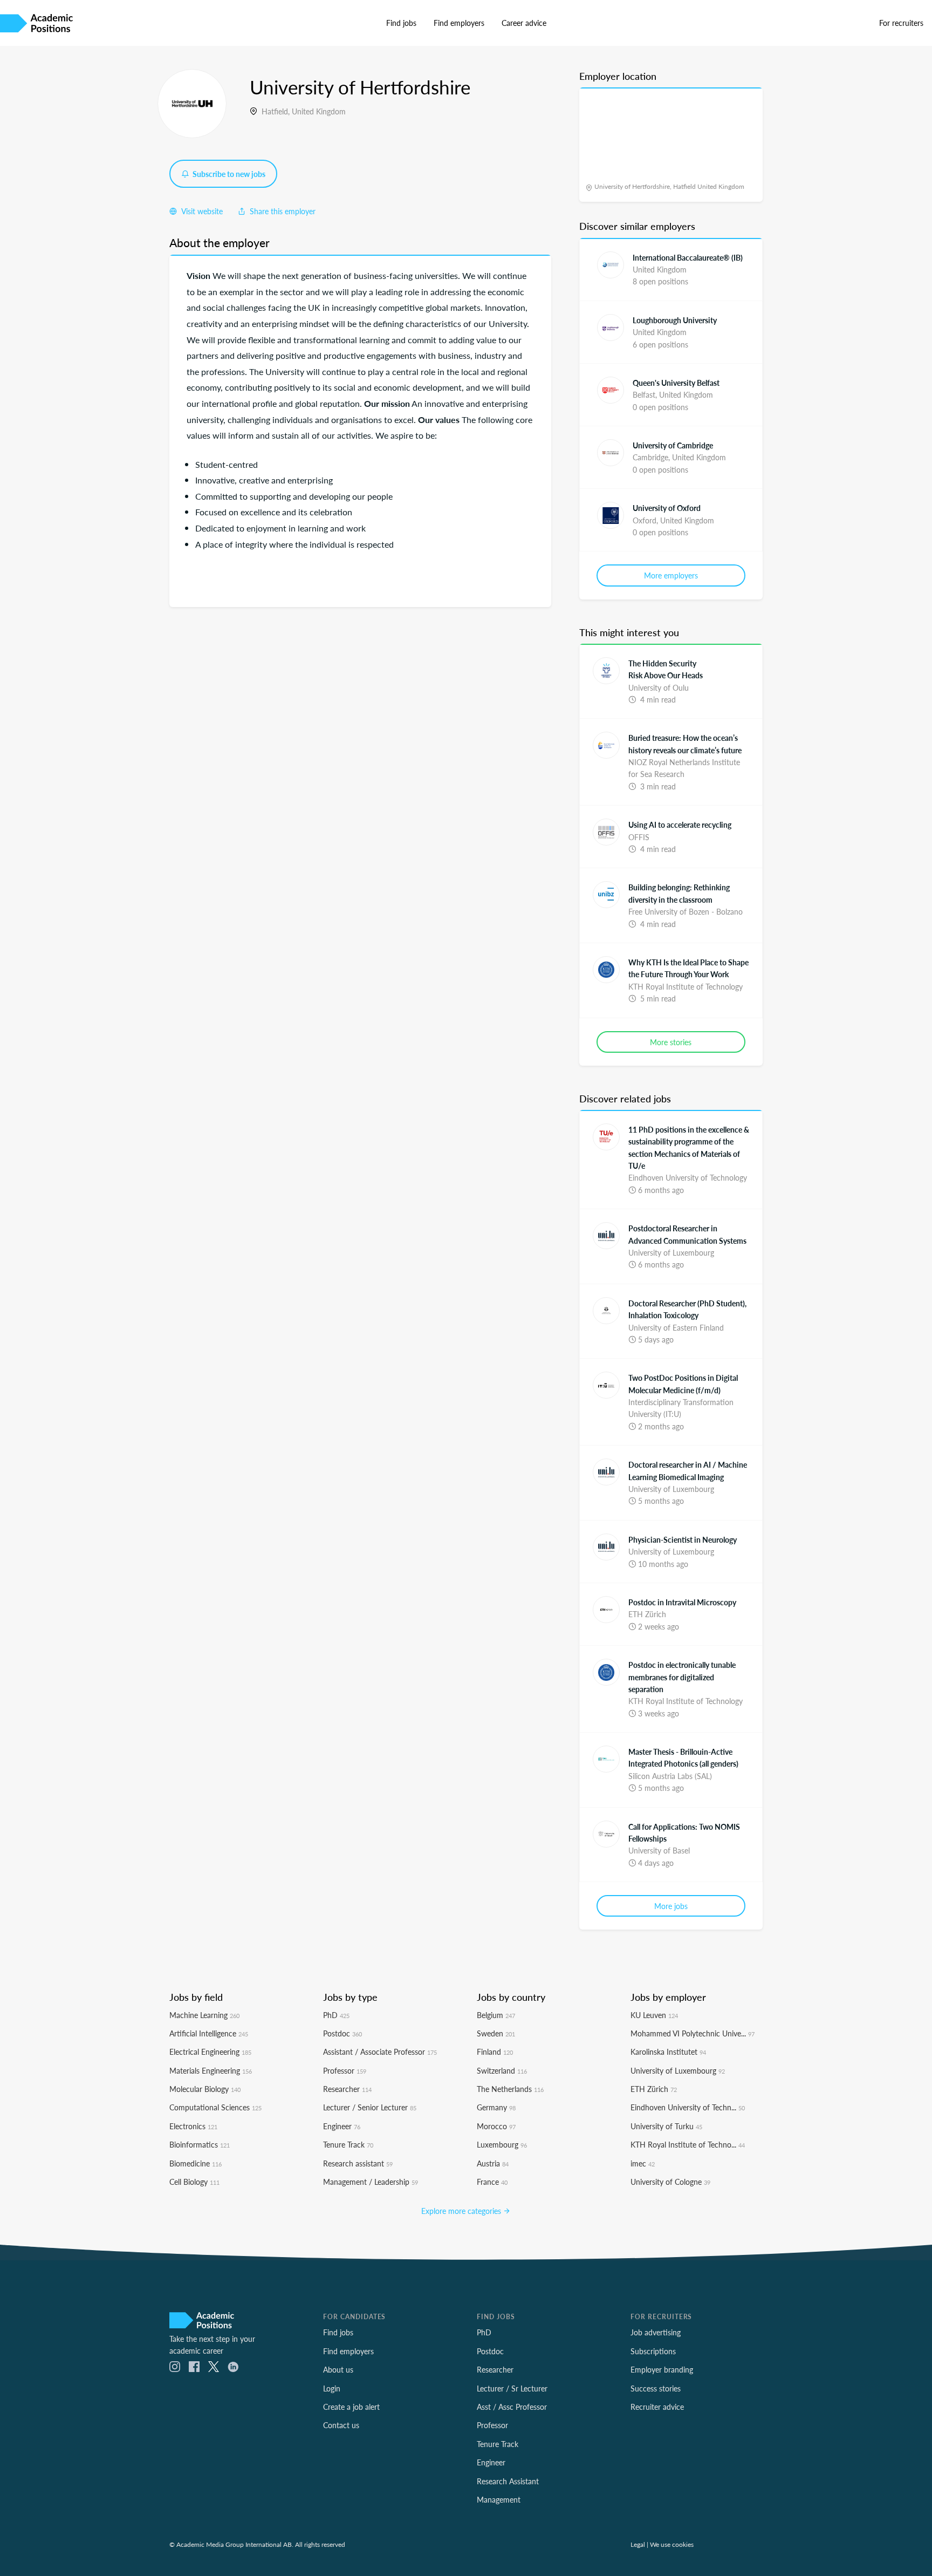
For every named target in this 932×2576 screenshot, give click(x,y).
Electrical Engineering (210, 2052)
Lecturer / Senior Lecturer (370, 2107)
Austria (493, 2163)
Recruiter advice (657, 2407)
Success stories (656, 2388)
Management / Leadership (371, 2182)
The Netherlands (510, 2089)
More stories (671, 1042)
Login (332, 2388)
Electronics (193, 2126)
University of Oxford (667, 508)
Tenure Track (348, 2144)
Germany (496, 2107)
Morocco (496, 2126)
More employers (671, 575)
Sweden (496, 2033)
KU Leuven (654, 2015)
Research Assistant (508, 2481)
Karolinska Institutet (668, 2052)
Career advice (524, 23)
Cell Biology (194, 2182)
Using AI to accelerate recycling (680, 824)
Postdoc (342, 2033)
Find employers (459, 23)
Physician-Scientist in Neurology (683, 1539)
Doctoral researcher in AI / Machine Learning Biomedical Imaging (688, 1470)
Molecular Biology (205, 2089)
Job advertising (656, 2332)
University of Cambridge (673, 445)
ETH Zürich (654, 2089)
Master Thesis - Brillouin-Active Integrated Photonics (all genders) (683, 1757)
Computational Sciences (215, 2107)
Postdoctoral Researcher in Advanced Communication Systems (687, 1234)
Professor (345, 2070)
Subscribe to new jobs (228, 174)
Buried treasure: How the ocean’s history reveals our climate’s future (685, 744)
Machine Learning (204, 2015)
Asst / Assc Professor (512, 2407)
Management (499, 2499)
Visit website (201, 211)
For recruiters (901, 23)
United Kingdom (319, 111)
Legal (638, 2544)
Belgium (496, 2015)
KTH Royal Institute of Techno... (688, 2144)
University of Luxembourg (678, 2070)
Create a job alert (351, 2407)
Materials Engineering (211, 2070)
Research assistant (358, 2163)
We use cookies (672, 2544)
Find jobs (401, 23)
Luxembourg (502, 2144)
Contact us (341, 2425)
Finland (495, 2052)
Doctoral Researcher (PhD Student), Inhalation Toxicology (687, 1309)
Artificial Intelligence (209, 2033)
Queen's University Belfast (676, 383)
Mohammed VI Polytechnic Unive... (693, 2033)
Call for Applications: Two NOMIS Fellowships (684, 1832)
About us (338, 2369)
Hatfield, (277, 111)
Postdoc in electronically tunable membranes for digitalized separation (682, 1677)
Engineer (342, 2126)
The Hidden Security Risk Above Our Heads (666, 669)
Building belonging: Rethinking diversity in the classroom (679, 893)
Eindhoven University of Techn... (688, 2107)
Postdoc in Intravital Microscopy (682, 1602)
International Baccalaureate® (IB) (688, 257)
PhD (336, 2015)
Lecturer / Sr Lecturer (512, 2388)
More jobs (671, 1906)
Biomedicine (196, 2163)
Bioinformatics (200, 2144)
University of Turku (666, 2126)
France (492, 2182)
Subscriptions (653, 2351)
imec (643, 2163)
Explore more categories (462, 2211)
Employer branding (662, 2369)
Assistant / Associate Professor (380, 2052)
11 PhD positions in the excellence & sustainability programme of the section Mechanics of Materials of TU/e (689, 1147)
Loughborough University (675, 320)
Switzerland (502, 2070)
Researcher (347, 2089)
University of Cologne (670, 2182)
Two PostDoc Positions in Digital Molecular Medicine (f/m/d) (683, 1384)
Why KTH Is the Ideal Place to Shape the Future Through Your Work (688, 968)
